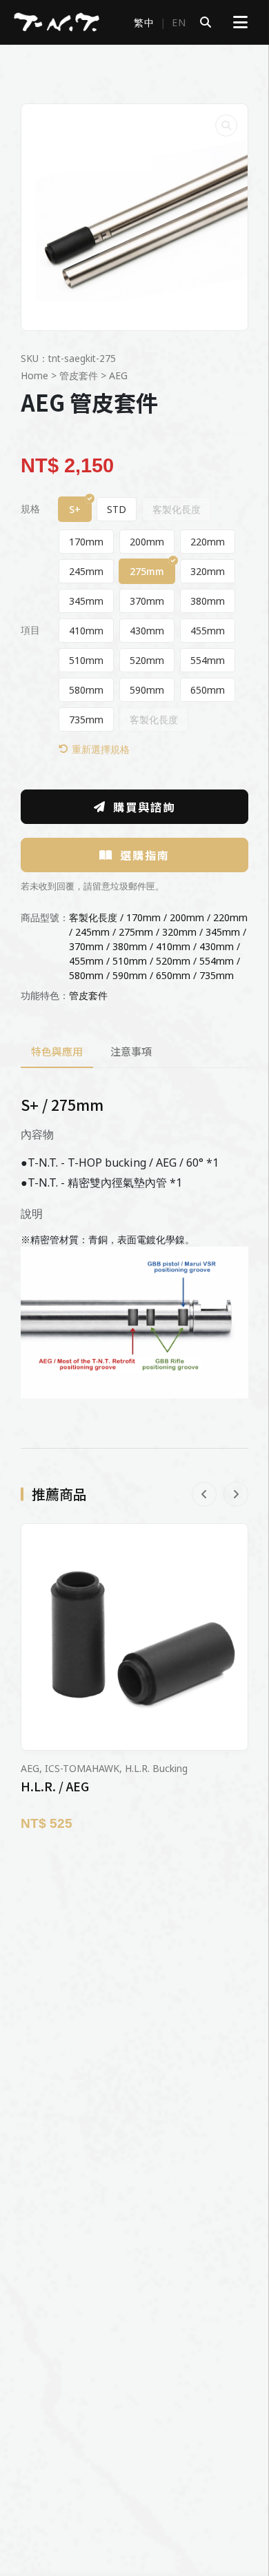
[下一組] (236, 1494)
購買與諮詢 (144, 807)
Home (34, 375)
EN (179, 22)
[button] (226, 125)
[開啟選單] (240, 22)
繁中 (144, 22)
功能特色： (45, 995)
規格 (30, 509)
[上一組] (204, 1494)
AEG (118, 375)
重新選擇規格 (101, 749)
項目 (30, 630)
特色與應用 (57, 1051)
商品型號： (45, 917)
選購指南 (145, 855)
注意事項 (131, 1051)
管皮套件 (79, 375)
